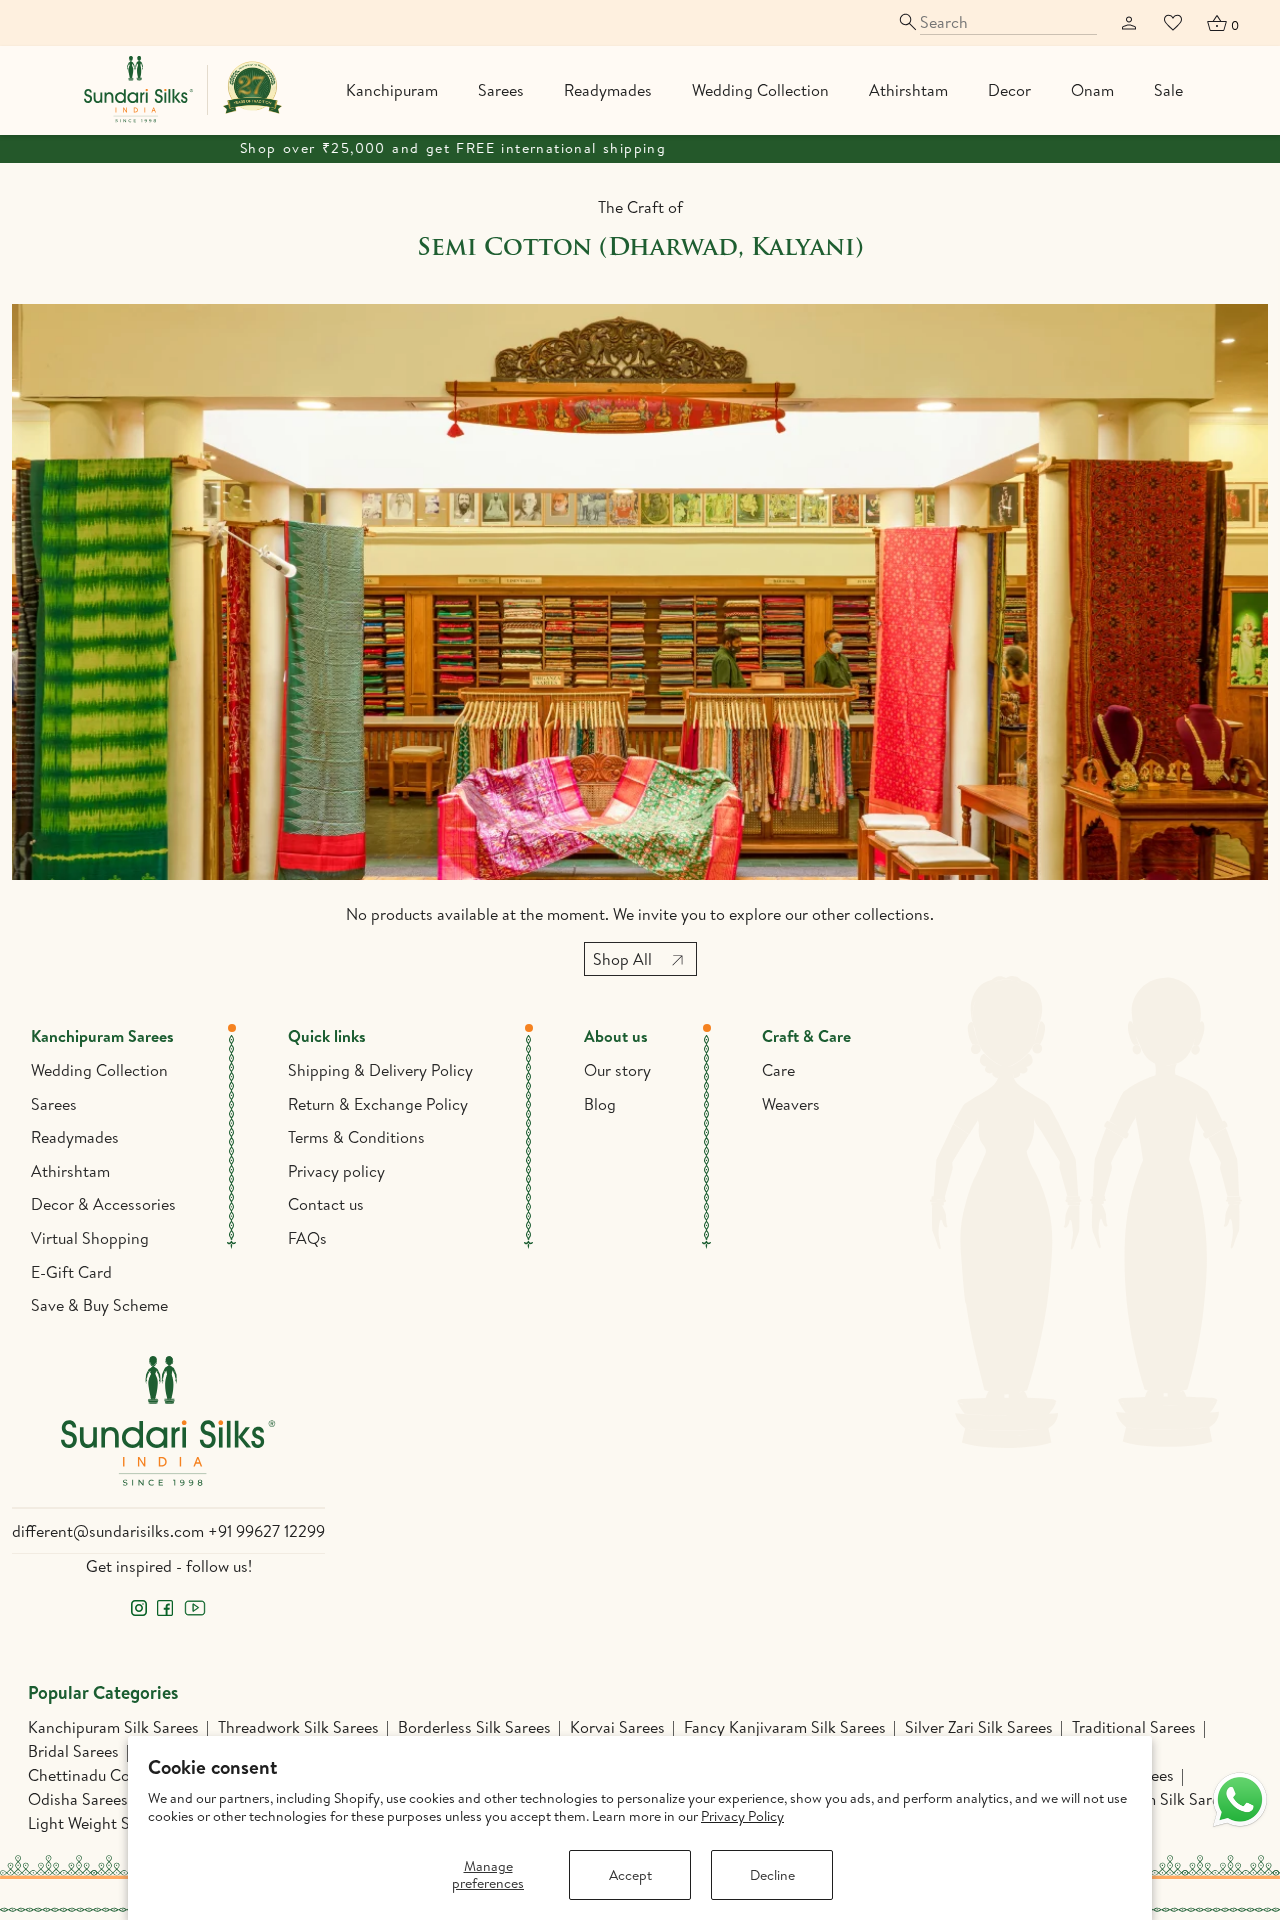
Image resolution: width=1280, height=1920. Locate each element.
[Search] (996, 22)
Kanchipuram (392, 90)
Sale (1168, 90)
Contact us (326, 1204)
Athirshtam (908, 90)
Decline (772, 1875)
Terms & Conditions (356, 1137)
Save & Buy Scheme (99, 1305)
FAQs (307, 1238)
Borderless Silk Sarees (474, 1727)
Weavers (791, 1104)
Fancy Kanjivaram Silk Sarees (785, 1727)
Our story (617, 1070)
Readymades (608, 90)
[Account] (1129, 23)
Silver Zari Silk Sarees (979, 1727)
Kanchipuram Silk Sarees (113, 1727)
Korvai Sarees (617, 1727)
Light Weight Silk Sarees (112, 1823)
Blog (600, 1104)
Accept (630, 1875)
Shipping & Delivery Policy (380, 1070)
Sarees (501, 90)
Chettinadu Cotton (94, 1775)
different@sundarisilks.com (108, 1531)
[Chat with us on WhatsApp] (1240, 1800)
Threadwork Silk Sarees (298, 1727)
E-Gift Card (71, 1272)
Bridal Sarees (73, 1751)
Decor (1009, 90)
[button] (1222, 23)
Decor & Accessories (103, 1204)
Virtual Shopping (90, 1238)
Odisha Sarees (78, 1799)
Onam (1092, 90)
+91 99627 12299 (266, 1531)
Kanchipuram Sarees (102, 1036)
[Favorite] (1173, 23)
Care (778, 1070)
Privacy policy (336, 1171)
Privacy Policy (742, 1816)
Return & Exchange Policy (378, 1104)
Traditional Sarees (1134, 1727)
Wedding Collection (760, 90)
